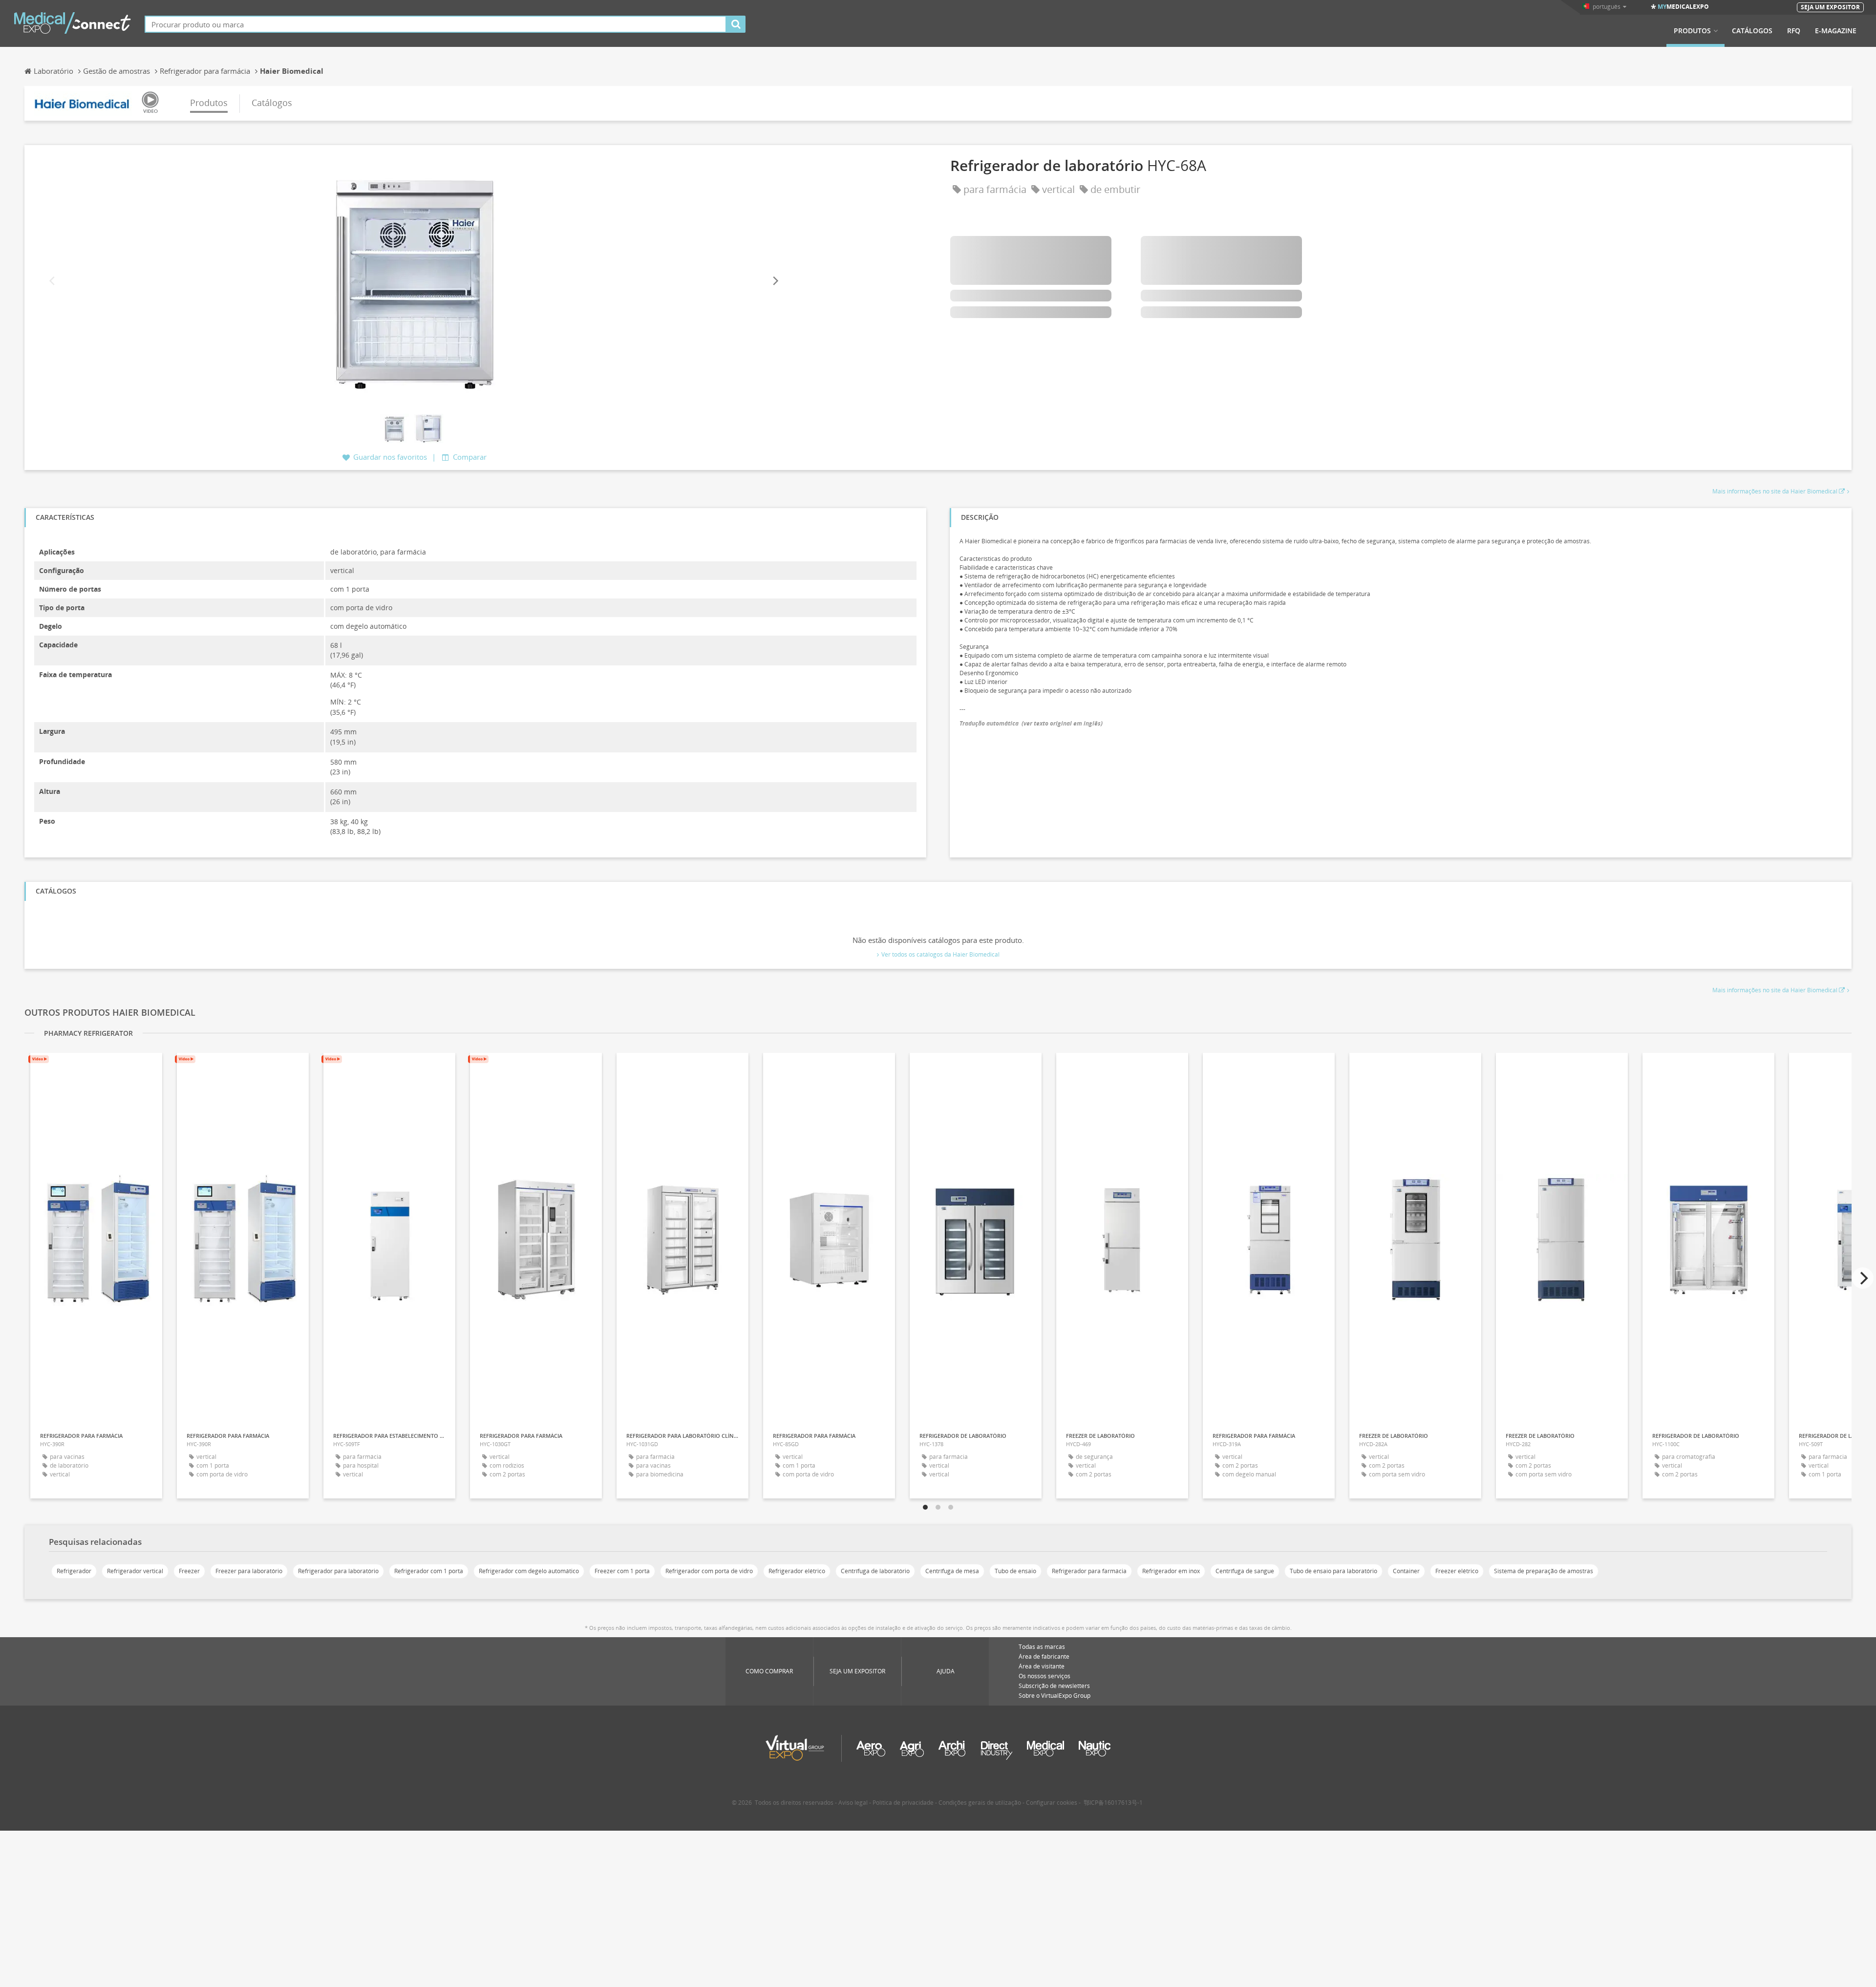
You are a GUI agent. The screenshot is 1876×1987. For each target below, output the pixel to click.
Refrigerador (74, 1571)
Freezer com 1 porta (622, 1571)
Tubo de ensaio (1015, 1571)
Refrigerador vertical (135, 1571)
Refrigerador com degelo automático (529, 1571)
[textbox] (436, 24)
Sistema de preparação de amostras (1544, 1571)
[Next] (775, 281)
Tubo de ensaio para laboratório (1333, 1571)
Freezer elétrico (1457, 1571)
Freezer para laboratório (249, 1571)
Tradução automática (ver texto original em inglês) (1031, 723)
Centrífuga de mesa (952, 1571)
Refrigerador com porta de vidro (709, 1571)
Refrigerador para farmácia (1089, 1571)
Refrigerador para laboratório (338, 1571)
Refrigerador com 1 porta (429, 1571)
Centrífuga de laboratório (875, 1571)
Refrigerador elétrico (797, 1571)
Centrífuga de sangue (1245, 1571)
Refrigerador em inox (1171, 1571)
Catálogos (1752, 31)
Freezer (189, 1571)
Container (1406, 1571)
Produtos (1692, 31)
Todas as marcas (1042, 1647)
